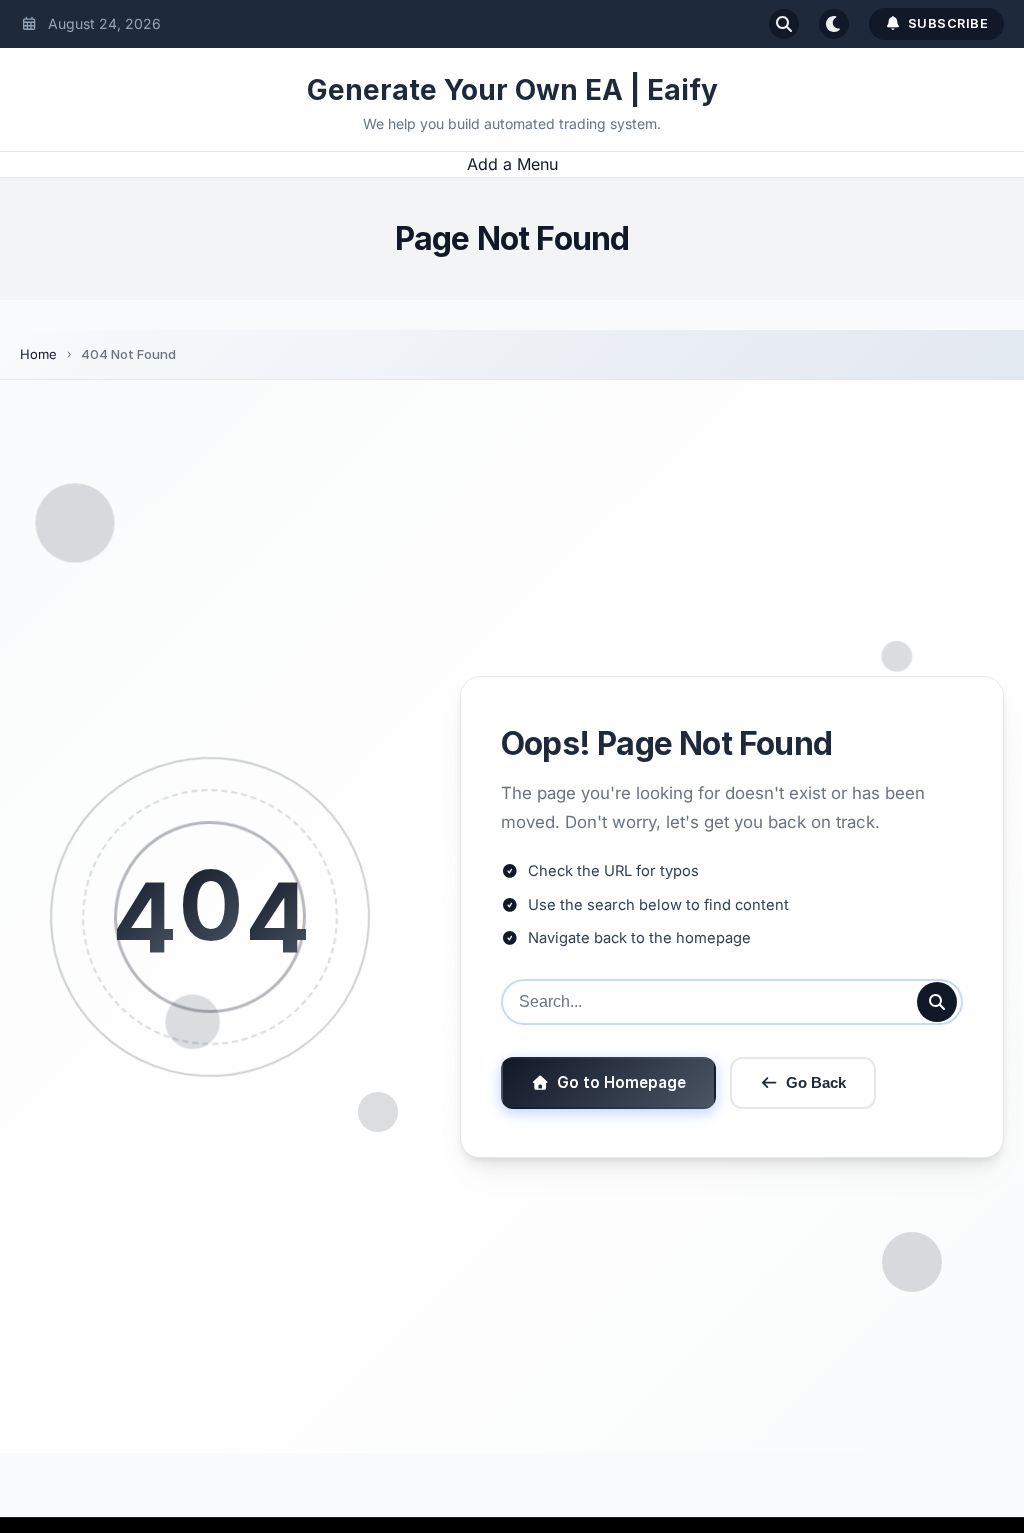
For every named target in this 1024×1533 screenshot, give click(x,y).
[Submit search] (937, 1002)
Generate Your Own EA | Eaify (512, 90)
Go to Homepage (621, 1082)
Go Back (816, 1082)
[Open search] (784, 24)
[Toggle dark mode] (834, 24)
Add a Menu (512, 164)
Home (38, 354)
